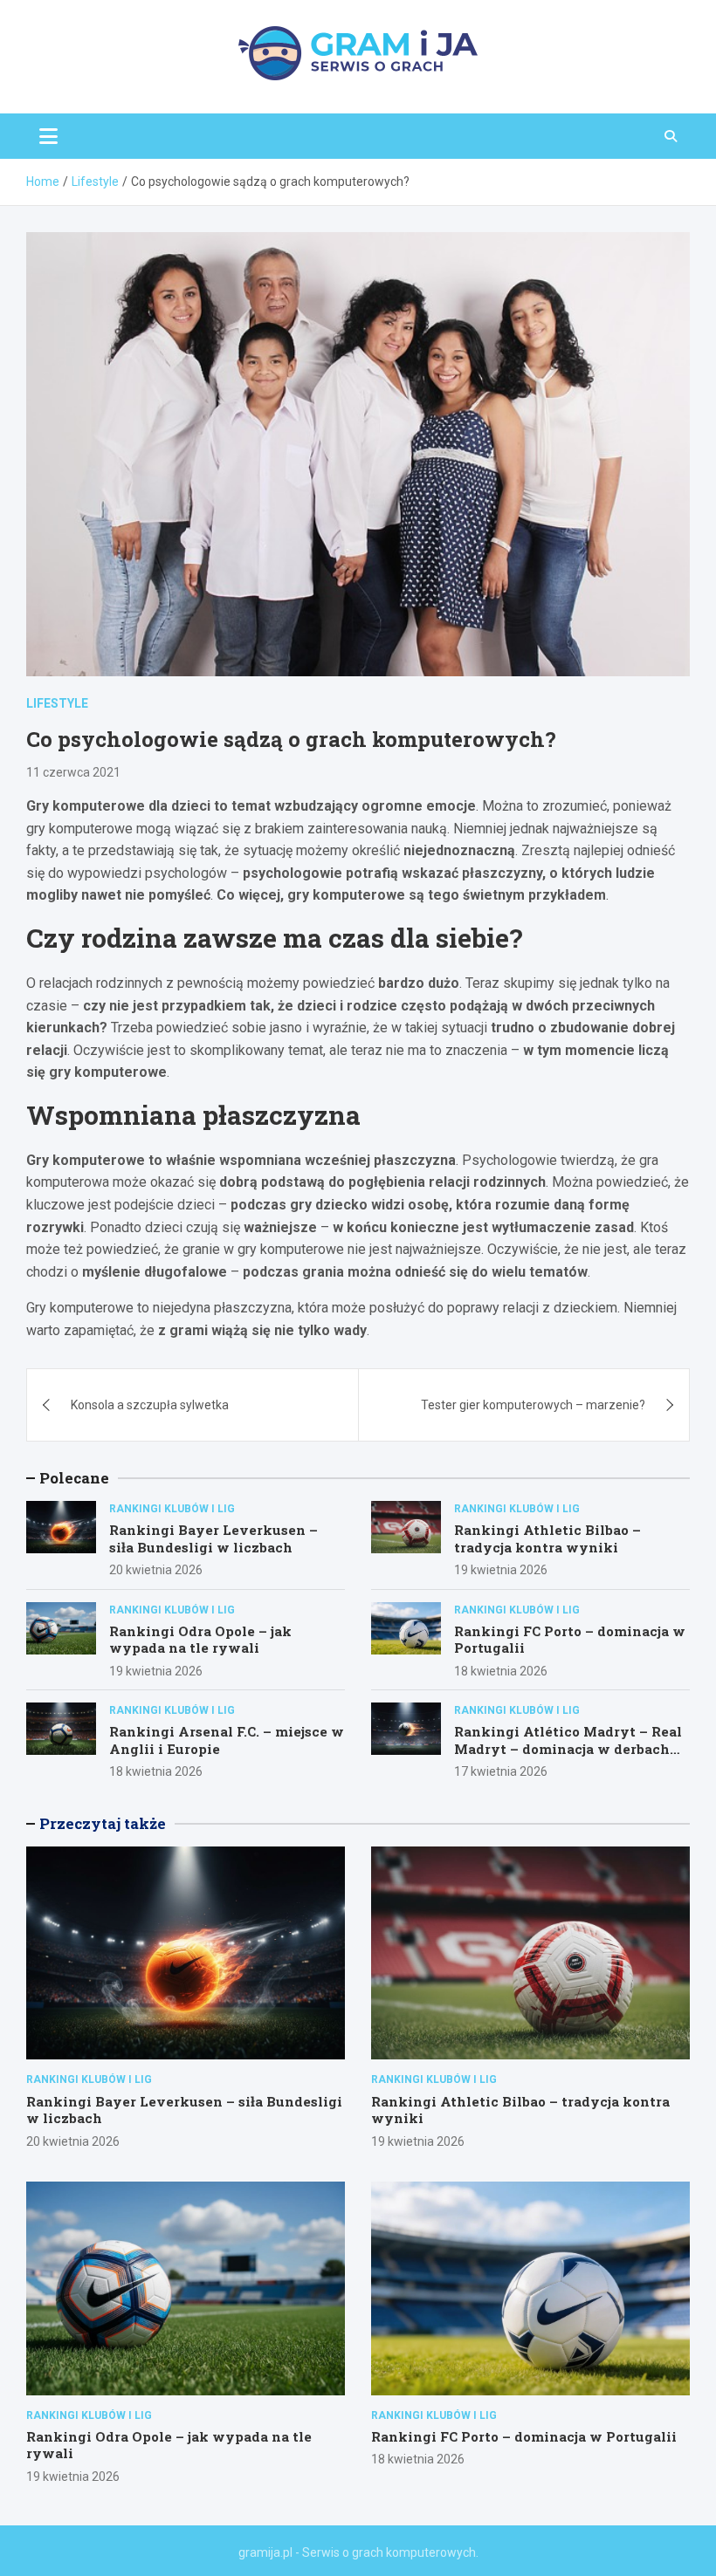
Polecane (74, 1478)
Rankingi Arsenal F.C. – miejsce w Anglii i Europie (227, 1740)
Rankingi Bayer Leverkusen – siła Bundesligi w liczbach (213, 1538)
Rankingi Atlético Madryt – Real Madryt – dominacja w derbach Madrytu (568, 1748)
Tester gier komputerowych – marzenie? (533, 1405)
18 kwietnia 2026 (501, 1671)
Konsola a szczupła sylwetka (150, 1405)
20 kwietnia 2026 (156, 1570)
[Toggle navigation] (48, 136)
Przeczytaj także (103, 1823)
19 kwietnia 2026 (501, 1570)
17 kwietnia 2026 (501, 1771)
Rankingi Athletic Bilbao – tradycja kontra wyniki (547, 1538)
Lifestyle (57, 703)
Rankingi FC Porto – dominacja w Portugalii (570, 1640)
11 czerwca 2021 (73, 772)
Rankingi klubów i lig (172, 1509)
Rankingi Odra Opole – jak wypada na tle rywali (200, 1640)
